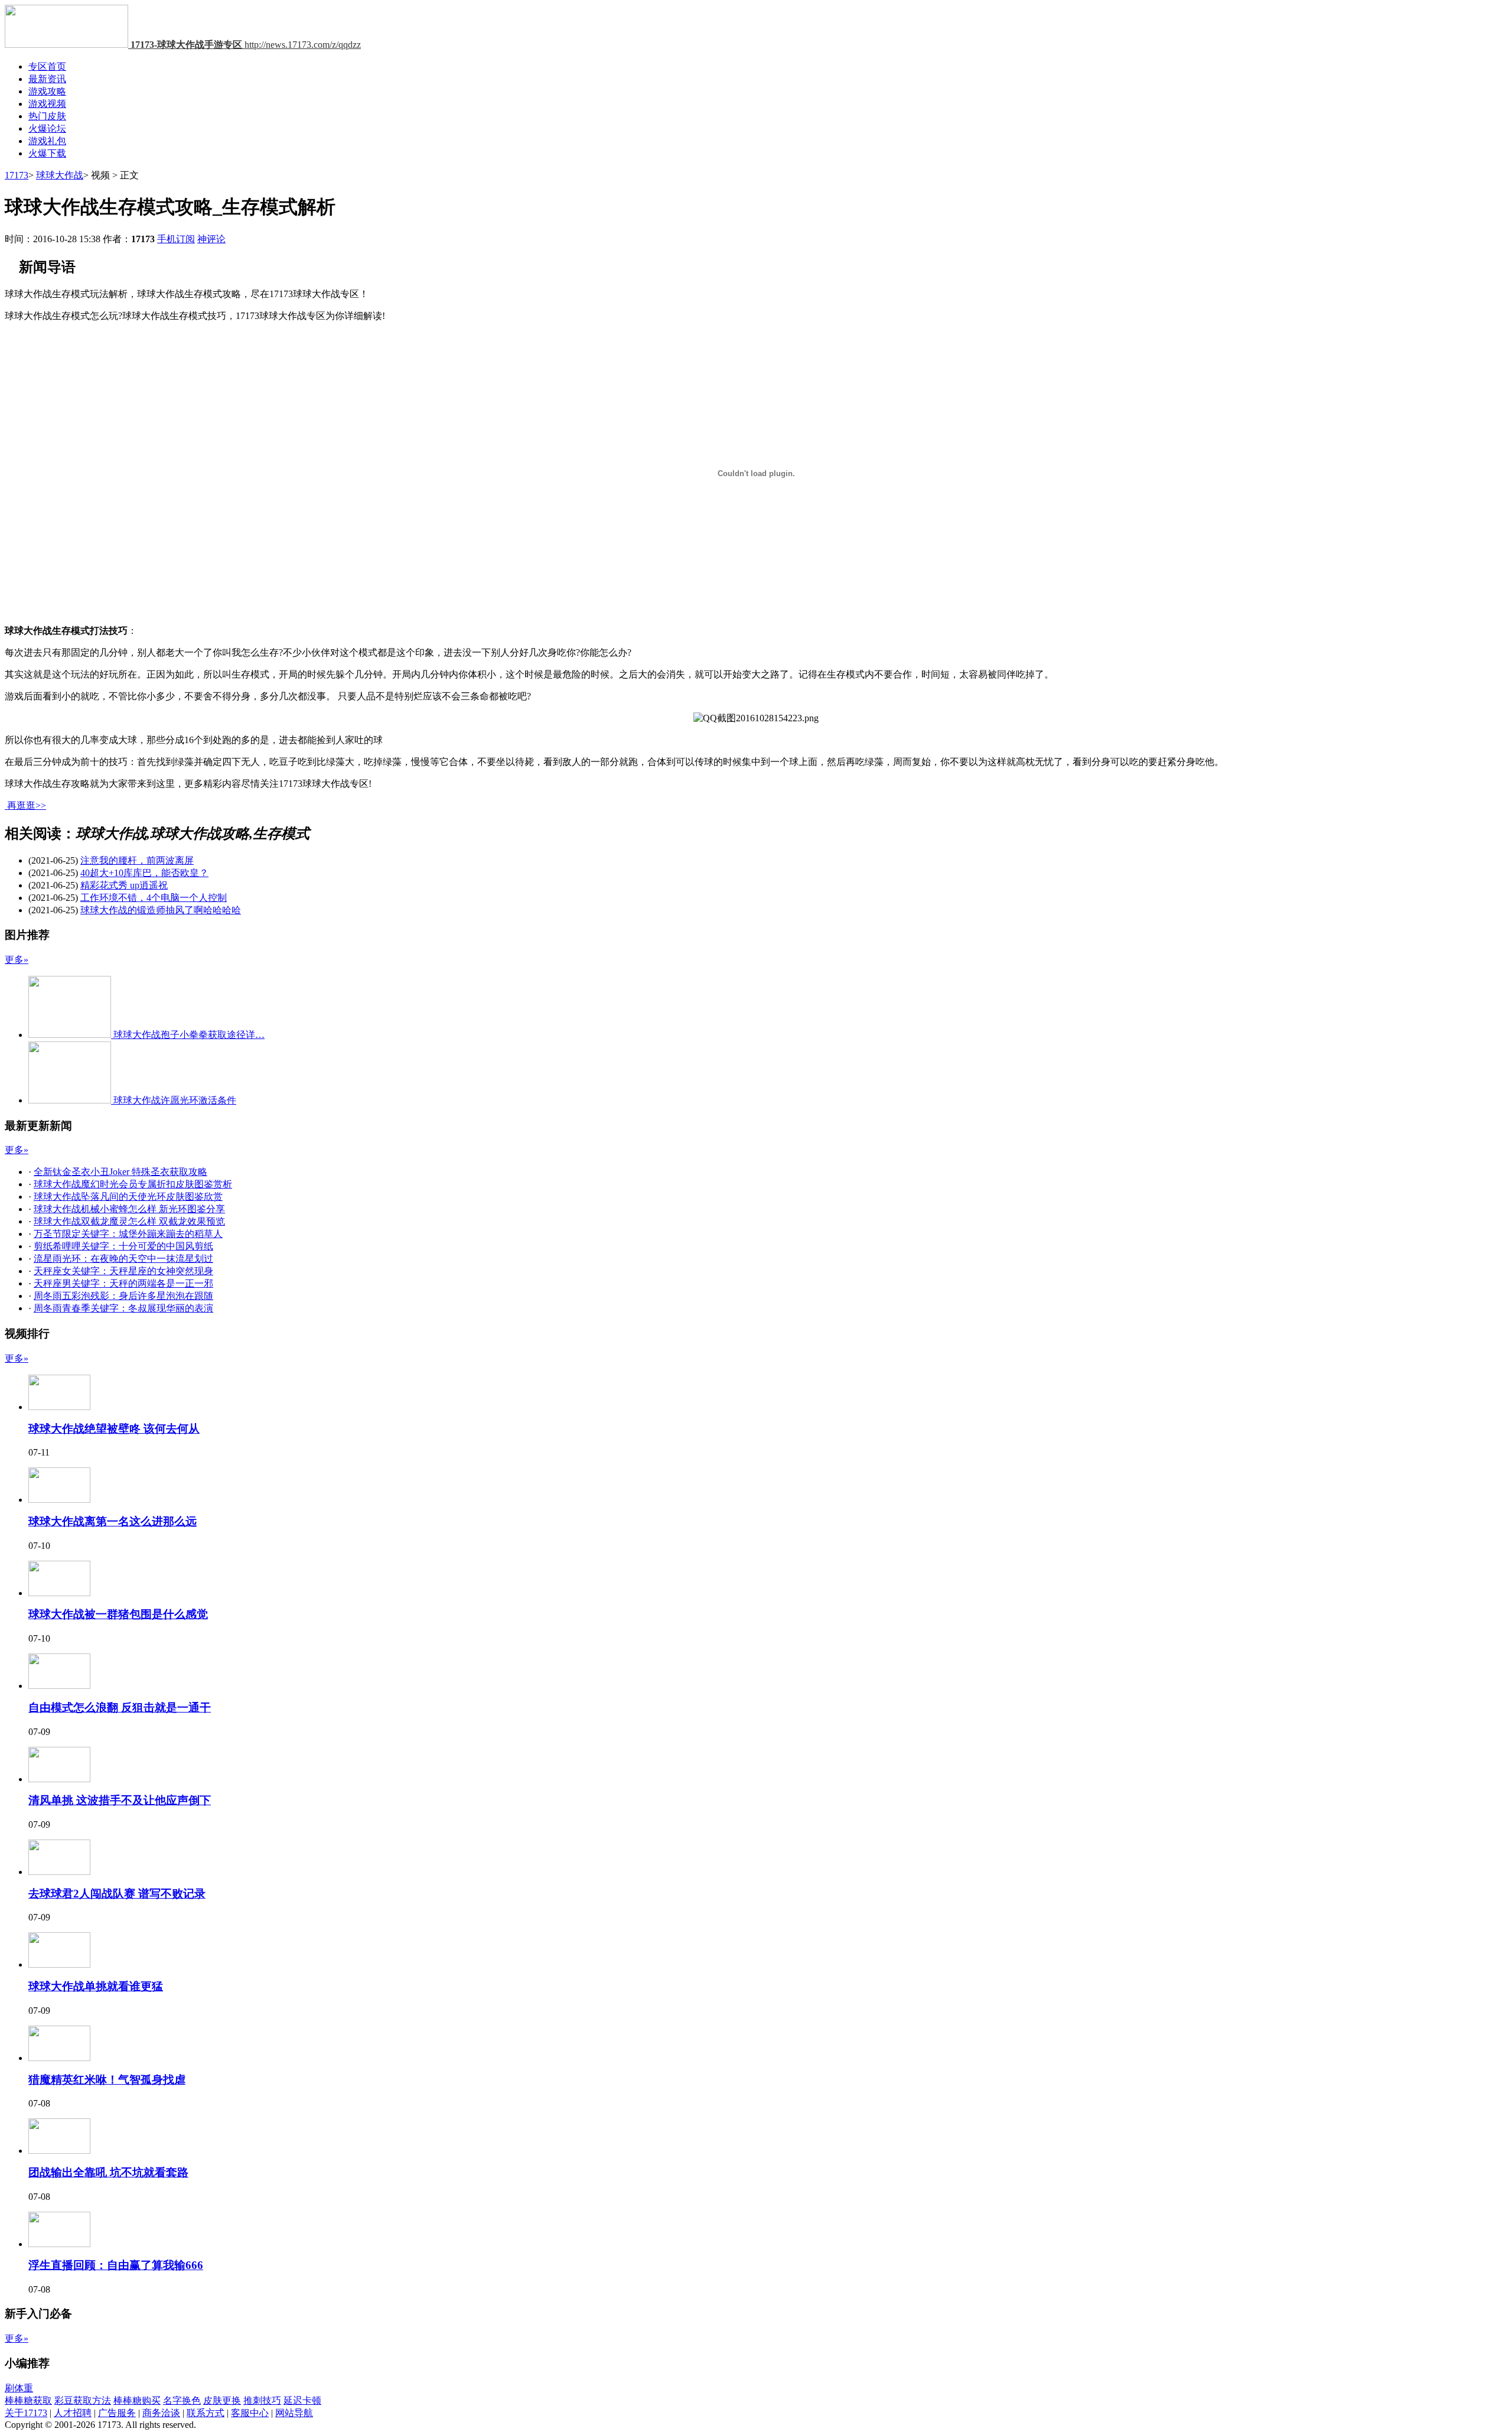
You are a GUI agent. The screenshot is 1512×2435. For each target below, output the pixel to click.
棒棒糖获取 (28, 2400)
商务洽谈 (161, 2413)
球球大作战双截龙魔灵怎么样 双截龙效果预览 (129, 1221)
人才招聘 (73, 2413)
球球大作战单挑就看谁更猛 (96, 1986)
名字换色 (182, 2400)
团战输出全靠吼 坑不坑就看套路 (108, 2172)
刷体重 (19, 2388)
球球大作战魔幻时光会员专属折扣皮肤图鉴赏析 (133, 1184)
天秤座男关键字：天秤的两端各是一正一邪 (123, 1283)
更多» (17, 960)
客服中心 (250, 2413)
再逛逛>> (27, 805)
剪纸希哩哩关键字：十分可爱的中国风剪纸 (123, 1246)
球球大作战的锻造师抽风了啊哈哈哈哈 (161, 910)
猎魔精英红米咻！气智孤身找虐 (107, 2080)
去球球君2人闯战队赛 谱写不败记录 (117, 1894)
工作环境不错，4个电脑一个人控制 (154, 898)
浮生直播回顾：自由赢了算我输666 (116, 2265)
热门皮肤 (47, 116)
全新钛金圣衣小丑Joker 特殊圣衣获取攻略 (120, 1172)
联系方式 (206, 2413)
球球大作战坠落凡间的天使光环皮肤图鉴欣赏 (128, 1197)
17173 (17, 175)
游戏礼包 (47, 141)
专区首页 (47, 66)
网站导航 (294, 2413)
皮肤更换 (222, 2400)
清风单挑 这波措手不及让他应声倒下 (120, 1800)
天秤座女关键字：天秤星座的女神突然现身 (123, 1271)
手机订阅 (176, 239)
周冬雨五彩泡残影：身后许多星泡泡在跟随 (123, 1296)
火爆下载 (47, 153)
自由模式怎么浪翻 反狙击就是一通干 (120, 1708)
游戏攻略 (47, 91)
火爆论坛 (47, 128)
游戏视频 (47, 104)
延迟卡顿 (302, 2400)
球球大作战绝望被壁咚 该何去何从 (114, 1429)
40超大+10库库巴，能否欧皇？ (144, 873)
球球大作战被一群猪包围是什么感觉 (118, 1614)
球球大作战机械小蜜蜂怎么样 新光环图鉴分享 (129, 1209)
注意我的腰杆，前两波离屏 (137, 860)
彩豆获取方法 (83, 2400)
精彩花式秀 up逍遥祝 (124, 885)
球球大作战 (60, 175)
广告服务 (117, 2413)
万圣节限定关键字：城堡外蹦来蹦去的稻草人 (128, 1234)
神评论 (211, 239)
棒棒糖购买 (137, 2400)
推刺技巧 (262, 2400)
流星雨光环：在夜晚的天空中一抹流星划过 (123, 1259)
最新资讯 (47, 79)
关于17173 (26, 2413)
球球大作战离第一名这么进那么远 (113, 1521)
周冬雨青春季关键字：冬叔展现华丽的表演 (123, 1308)
